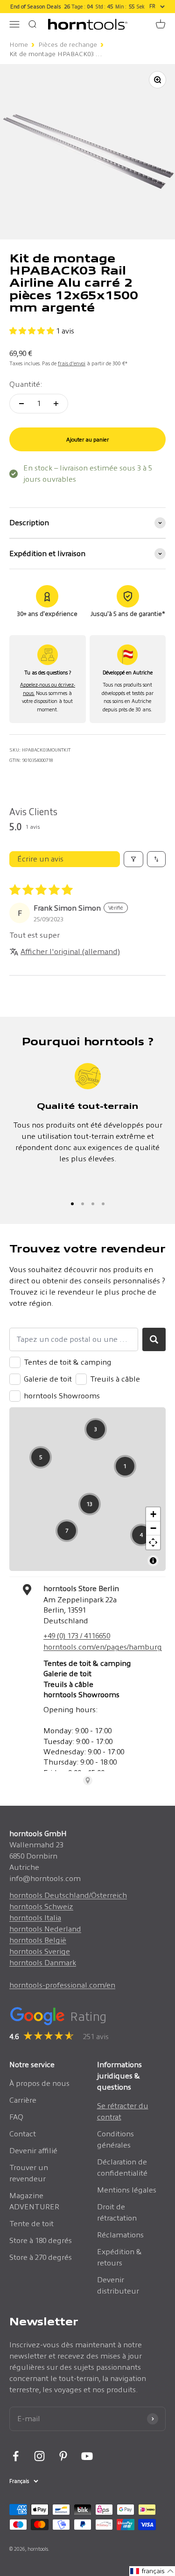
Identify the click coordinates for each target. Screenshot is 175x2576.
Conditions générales (115, 2139)
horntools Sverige (40, 1951)
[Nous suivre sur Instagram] (39, 2456)
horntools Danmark (43, 1963)
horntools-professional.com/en (62, 1985)
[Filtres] (133, 859)
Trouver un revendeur (29, 2173)
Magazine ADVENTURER (34, 2201)
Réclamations (120, 2235)
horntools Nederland (45, 1929)
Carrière (23, 2100)
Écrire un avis (40, 859)
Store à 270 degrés (41, 2257)
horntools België (38, 1940)
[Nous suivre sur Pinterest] (63, 2456)
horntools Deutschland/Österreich (68, 1895)
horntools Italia (35, 1918)
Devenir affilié (33, 2151)
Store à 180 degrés (41, 2240)
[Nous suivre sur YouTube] (87, 2456)
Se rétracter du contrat (123, 2111)
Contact (23, 2134)
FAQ (16, 2117)
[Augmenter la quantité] (56, 404)
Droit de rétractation (117, 2212)
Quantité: (26, 384)
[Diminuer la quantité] (21, 404)
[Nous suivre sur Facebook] (16, 2456)
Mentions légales (127, 2190)
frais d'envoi (72, 363)
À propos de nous (39, 2083)
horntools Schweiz (41, 1907)
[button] (33, 331)
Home (19, 45)
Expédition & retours (119, 2257)
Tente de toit (31, 2224)
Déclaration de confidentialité (122, 2167)
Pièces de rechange (68, 45)
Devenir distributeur (118, 2285)
